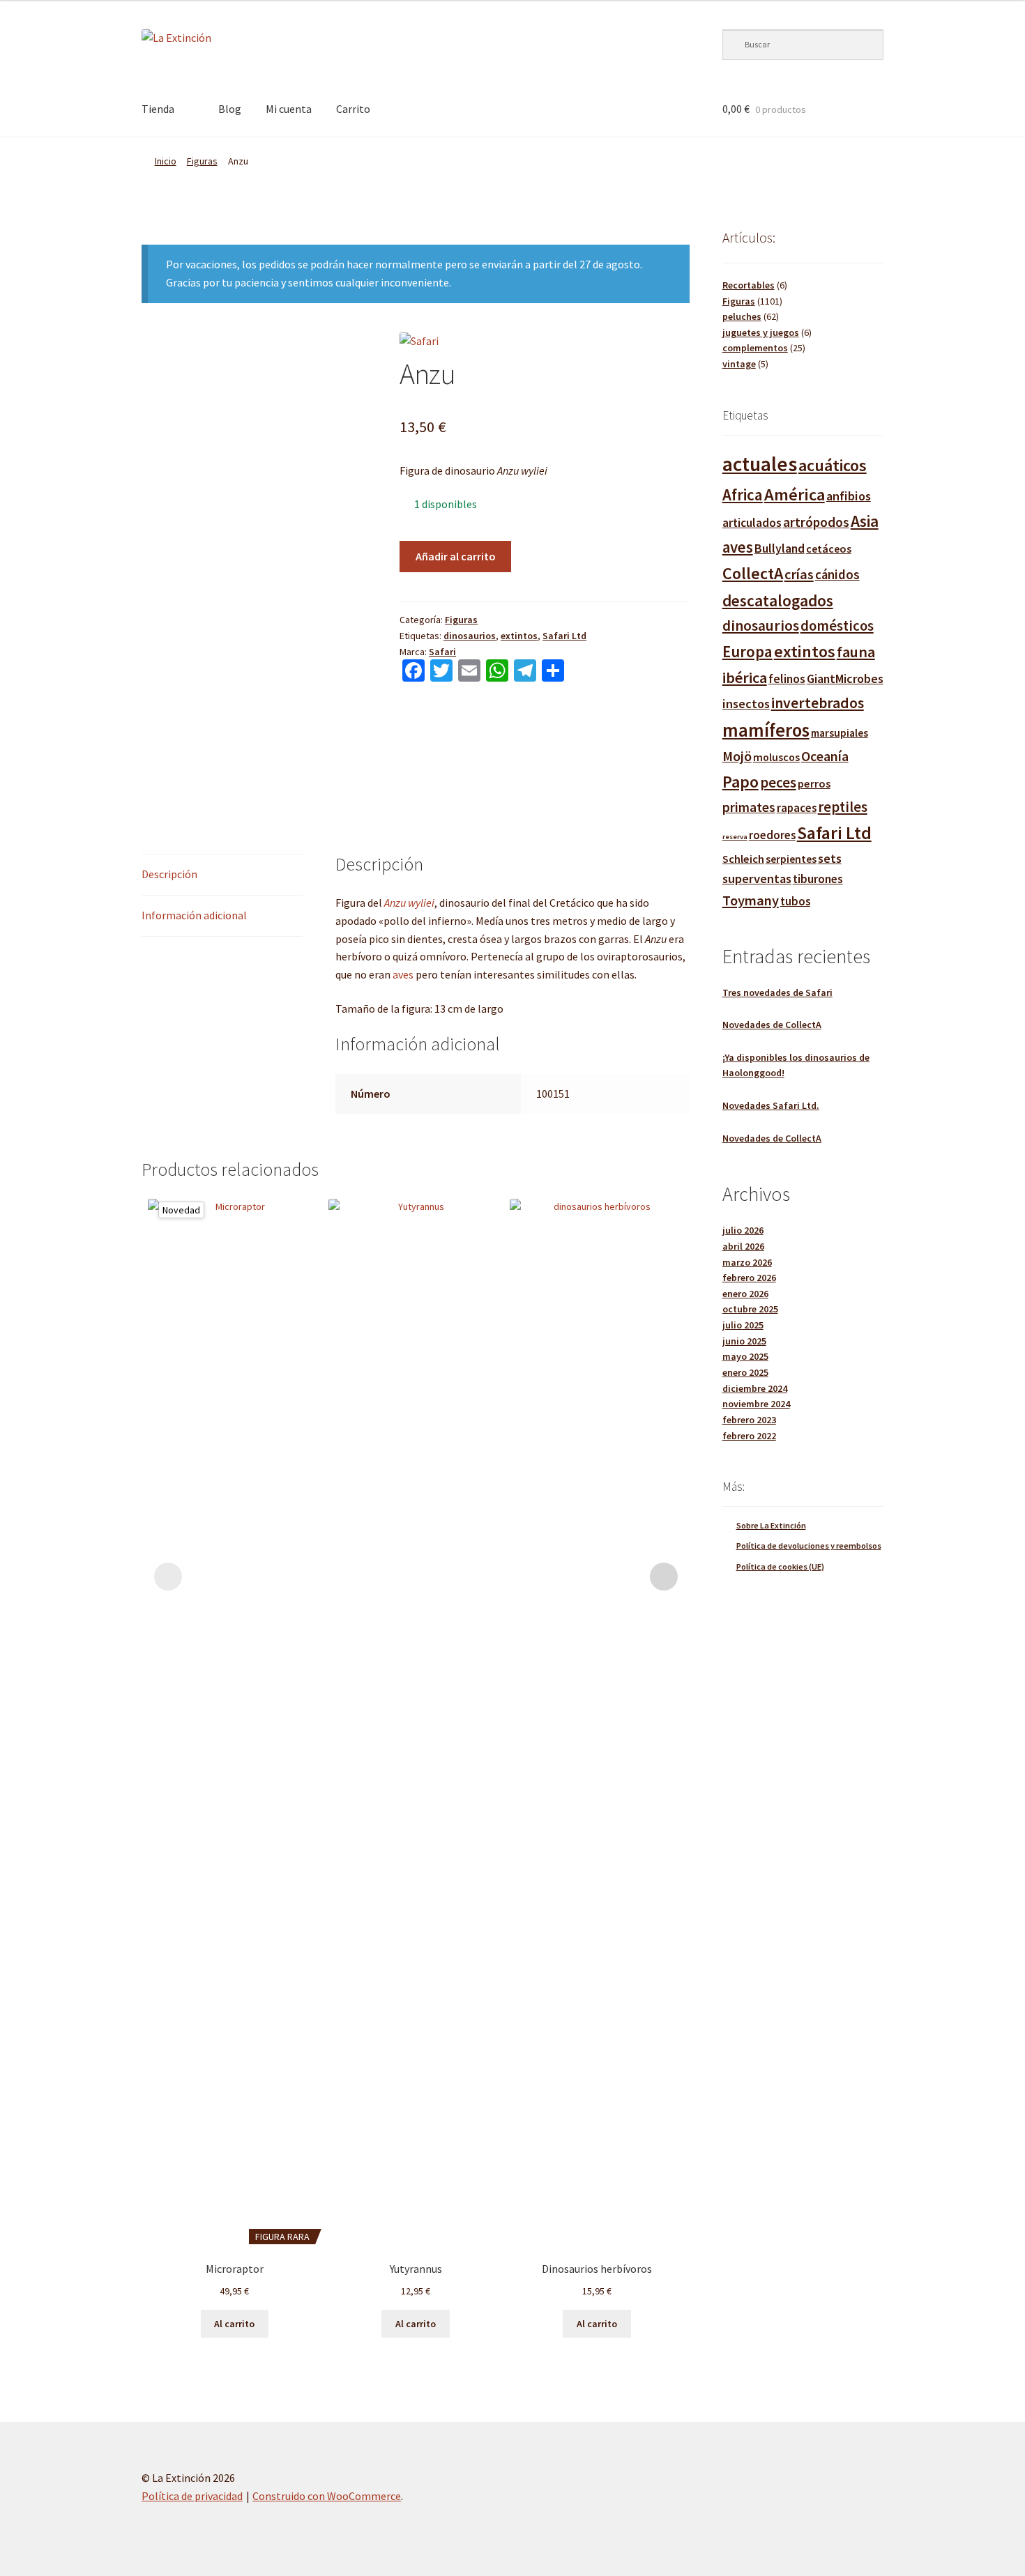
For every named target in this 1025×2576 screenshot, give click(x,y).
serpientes (791, 859)
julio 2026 (743, 1230)
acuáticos (833, 465)
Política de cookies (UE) (780, 1566)
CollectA (753, 573)
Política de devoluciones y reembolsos (809, 1546)
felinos (787, 679)
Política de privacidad (192, 2496)
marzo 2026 (747, 1262)
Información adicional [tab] (194, 915)
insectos (746, 704)
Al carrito (234, 2324)
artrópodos (816, 522)
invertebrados (818, 703)
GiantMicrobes (845, 678)
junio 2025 (744, 1341)
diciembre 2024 (755, 1388)
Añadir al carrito (456, 556)
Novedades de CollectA (772, 1025)
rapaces (797, 808)
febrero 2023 (749, 1420)
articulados (752, 523)
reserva (735, 837)
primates (749, 807)
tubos (795, 902)
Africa (743, 495)
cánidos (837, 575)
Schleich (743, 859)
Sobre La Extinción (771, 1525)
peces (778, 782)
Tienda (158, 109)
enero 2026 (745, 1294)
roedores (772, 835)
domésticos (837, 626)
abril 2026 (743, 1246)
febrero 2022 (749, 1436)
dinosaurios (470, 636)
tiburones (818, 879)
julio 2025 (743, 1325)
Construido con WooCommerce (327, 2496)
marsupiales (840, 733)
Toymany (751, 900)
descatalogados (778, 600)
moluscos (776, 757)
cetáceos (829, 549)
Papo (741, 782)
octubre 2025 (750, 1309)
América (795, 495)
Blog (230, 109)
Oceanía (825, 756)
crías (799, 574)
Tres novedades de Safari (777, 992)
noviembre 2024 (756, 1404)
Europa (747, 651)
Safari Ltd (564, 636)
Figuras (202, 161)
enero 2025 (745, 1372)
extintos (519, 636)
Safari (442, 652)
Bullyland (780, 548)
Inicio (166, 161)
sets (830, 858)
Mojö (737, 756)
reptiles (843, 807)
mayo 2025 (745, 1356)
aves (404, 974)
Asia (865, 521)
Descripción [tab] (169, 874)
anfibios (849, 496)
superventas (757, 879)
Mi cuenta (289, 109)
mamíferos (766, 730)
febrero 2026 (749, 1278)
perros (814, 783)
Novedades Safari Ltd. (771, 1105)
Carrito (353, 109)
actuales (760, 464)
